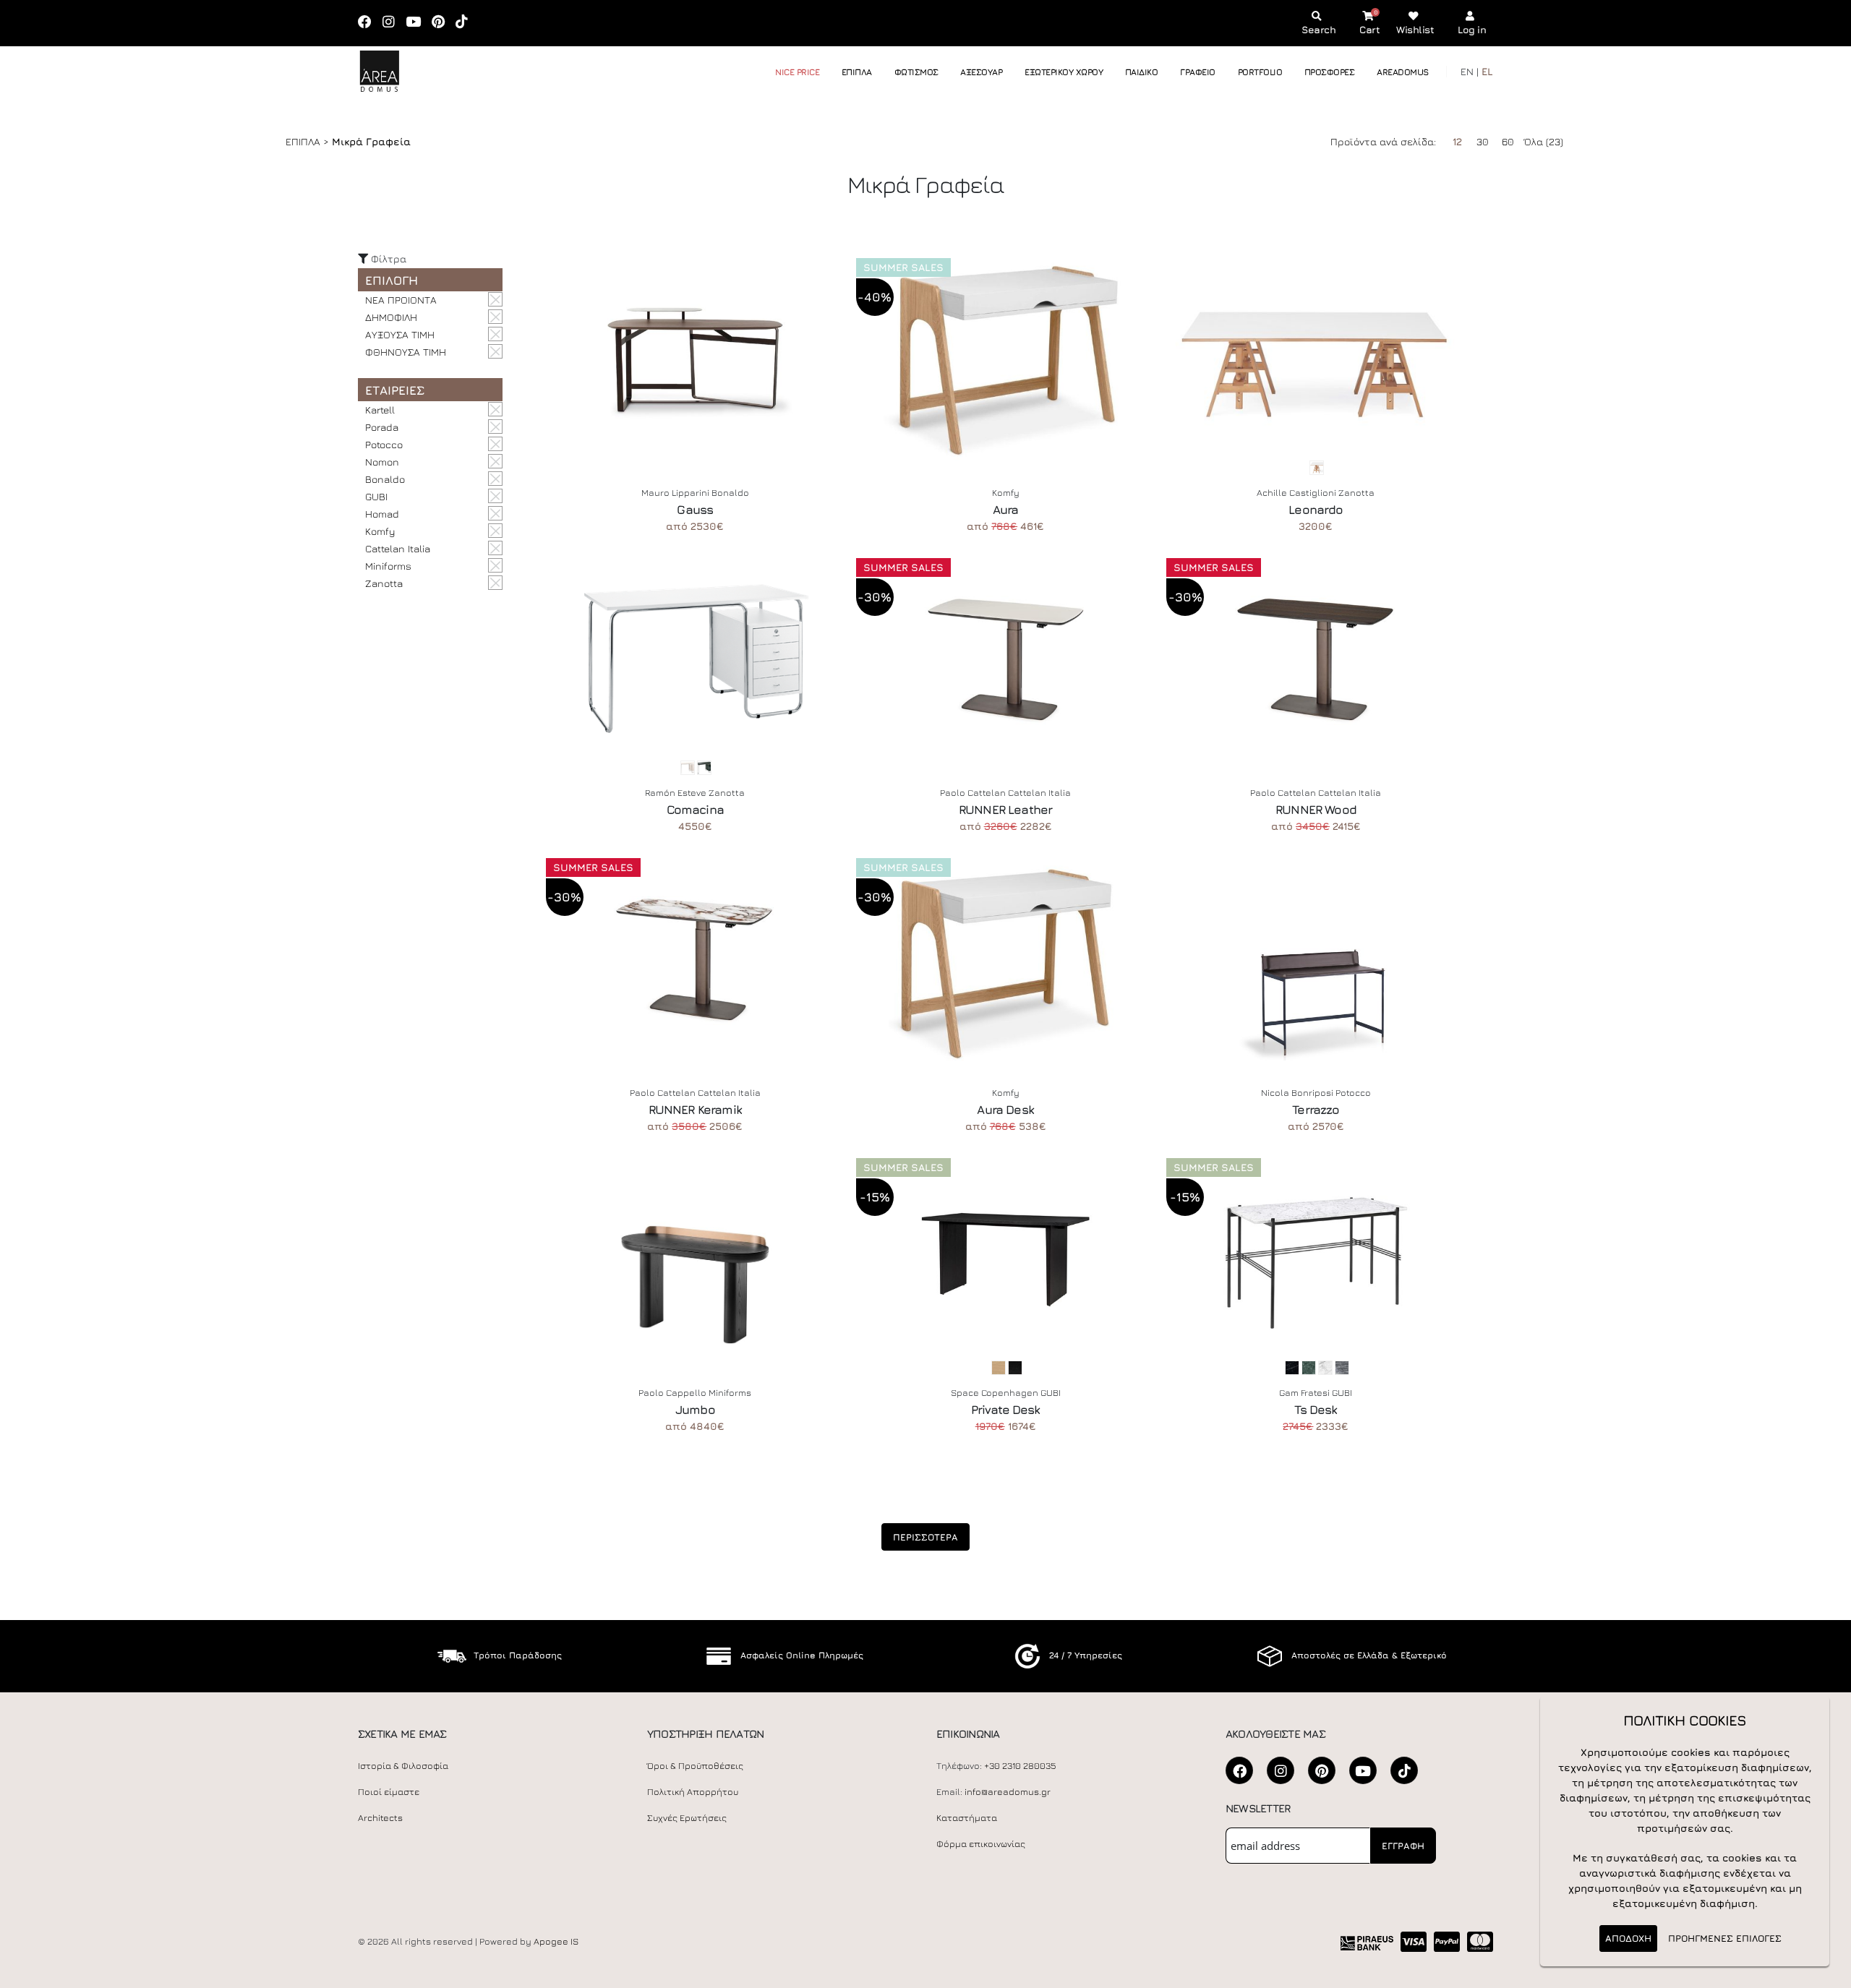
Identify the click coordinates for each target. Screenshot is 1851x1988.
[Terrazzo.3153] (1316, 959)
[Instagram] (393, 23)
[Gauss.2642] (695, 359)
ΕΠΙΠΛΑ (857, 72)
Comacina (695, 810)
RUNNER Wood (1316, 810)
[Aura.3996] (1005, 359)
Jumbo (695, 1410)
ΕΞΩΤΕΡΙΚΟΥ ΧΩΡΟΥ (1064, 72)
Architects (380, 1818)
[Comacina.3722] (695, 659)
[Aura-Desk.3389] (1005, 959)
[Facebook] (369, 23)
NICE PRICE (797, 72)
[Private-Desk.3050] (1005, 1259)
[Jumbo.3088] (695, 1259)
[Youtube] (418, 23)
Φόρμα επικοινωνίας (981, 1844)
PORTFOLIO (1260, 72)
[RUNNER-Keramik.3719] (695, 959)
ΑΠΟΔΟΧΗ (1628, 1938)
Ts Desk (1316, 1410)
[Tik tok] (466, 23)
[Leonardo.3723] (1316, 359)
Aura (1006, 510)
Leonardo (1316, 510)
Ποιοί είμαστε (389, 1792)
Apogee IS (556, 1941)
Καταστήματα (967, 1818)
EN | (1470, 71)
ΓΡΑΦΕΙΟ (1198, 72)
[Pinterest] (443, 23)
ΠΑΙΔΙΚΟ (1142, 72)
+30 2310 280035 (1020, 1766)
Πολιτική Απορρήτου (693, 1792)
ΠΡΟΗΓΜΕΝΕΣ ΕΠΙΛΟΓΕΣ (1725, 1938)
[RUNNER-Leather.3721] (1005, 659)
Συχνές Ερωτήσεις (687, 1818)
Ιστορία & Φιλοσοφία (403, 1766)
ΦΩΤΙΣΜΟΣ (916, 72)
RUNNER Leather (1005, 810)
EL (1487, 71)
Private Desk (1006, 1410)
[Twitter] (1322, 1770)
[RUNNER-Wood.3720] (1316, 659)
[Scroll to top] (1826, 1972)
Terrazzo (1316, 1110)
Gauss (695, 510)
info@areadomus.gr (1008, 1792)
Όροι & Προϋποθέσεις (695, 1766)
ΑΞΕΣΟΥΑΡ (981, 72)
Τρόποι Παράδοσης (518, 1655)
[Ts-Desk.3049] (1316, 1259)
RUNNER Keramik (695, 1110)
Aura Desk (1005, 1110)
